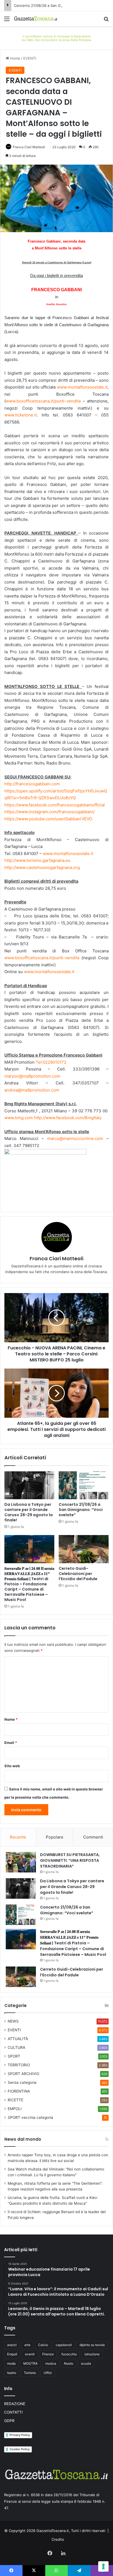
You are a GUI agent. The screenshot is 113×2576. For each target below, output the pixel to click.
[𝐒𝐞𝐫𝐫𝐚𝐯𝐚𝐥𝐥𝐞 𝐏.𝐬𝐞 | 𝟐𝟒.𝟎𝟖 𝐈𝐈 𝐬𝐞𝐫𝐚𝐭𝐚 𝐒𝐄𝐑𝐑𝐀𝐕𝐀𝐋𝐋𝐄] (29, 1549)
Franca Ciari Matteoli (29, 147)
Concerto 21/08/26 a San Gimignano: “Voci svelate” (58, 5)
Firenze (48, 2354)
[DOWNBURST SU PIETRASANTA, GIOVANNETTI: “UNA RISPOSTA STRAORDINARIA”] (21, 1862)
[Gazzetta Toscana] (56, 37)
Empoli (12, 2354)
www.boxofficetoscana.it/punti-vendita (43, 401)
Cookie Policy (20, 2449)
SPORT (14, 2056)
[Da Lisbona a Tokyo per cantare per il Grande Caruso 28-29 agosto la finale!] (29, 1485)
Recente (18, 1837)
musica (51, 2363)
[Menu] (7, 21)
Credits (58, 2539)
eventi (30, 2354)
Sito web (12, 1766)
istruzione (92, 2354)
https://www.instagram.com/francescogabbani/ (50, 812)
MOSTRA (30, 2363)
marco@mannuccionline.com (75, 1138)
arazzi (12, 2345)
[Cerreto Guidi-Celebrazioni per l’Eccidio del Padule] (84, 1549)
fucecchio (69, 2354)
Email (11, 1743)
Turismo (30, 2373)
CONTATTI (13, 2412)
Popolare (55, 1837)
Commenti (93, 1837)
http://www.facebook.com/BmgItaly (68, 1118)
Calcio (43, 2345)
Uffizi (48, 2373)
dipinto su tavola (92, 2345)
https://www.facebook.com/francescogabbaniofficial (55, 805)
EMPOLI (15, 2109)
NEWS (13, 2021)
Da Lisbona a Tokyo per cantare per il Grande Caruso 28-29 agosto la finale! (29, 1512)
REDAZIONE (15, 2404)
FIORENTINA (19, 2091)
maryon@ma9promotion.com (32, 1076)
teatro (12, 2373)
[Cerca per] (106, 21)
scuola (86, 2363)
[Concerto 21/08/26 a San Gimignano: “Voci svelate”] (84, 1485)
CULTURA (16, 2047)
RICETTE (15, 2100)
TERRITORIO (19, 2065)
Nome (11, 1719)
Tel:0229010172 (51, 1062)
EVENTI (30, 58)
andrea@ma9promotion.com (32, 1090)
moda (11, 2363)
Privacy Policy (20, 2435)
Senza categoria (22, 2082)
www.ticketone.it (21, 415)
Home (15, 58)
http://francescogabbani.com (32, 784)
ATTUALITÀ (18, 2039)
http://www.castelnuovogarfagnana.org (42, 867)
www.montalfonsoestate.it (82, 387)
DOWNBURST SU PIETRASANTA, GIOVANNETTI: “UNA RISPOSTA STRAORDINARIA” (70, 1860)
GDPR (9, 2421)
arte (27, 2345)
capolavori (64, 2345)
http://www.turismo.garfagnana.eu (37, 860)
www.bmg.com (19, 1118)
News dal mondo (23, 2139)
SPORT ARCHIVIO (23, 2074)
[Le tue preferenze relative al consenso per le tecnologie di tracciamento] (103, 2566)
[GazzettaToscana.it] (36, 19)
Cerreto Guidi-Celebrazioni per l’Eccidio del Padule (78, 1574)
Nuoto (69, 2363)
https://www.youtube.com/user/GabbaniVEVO (48, 819)
